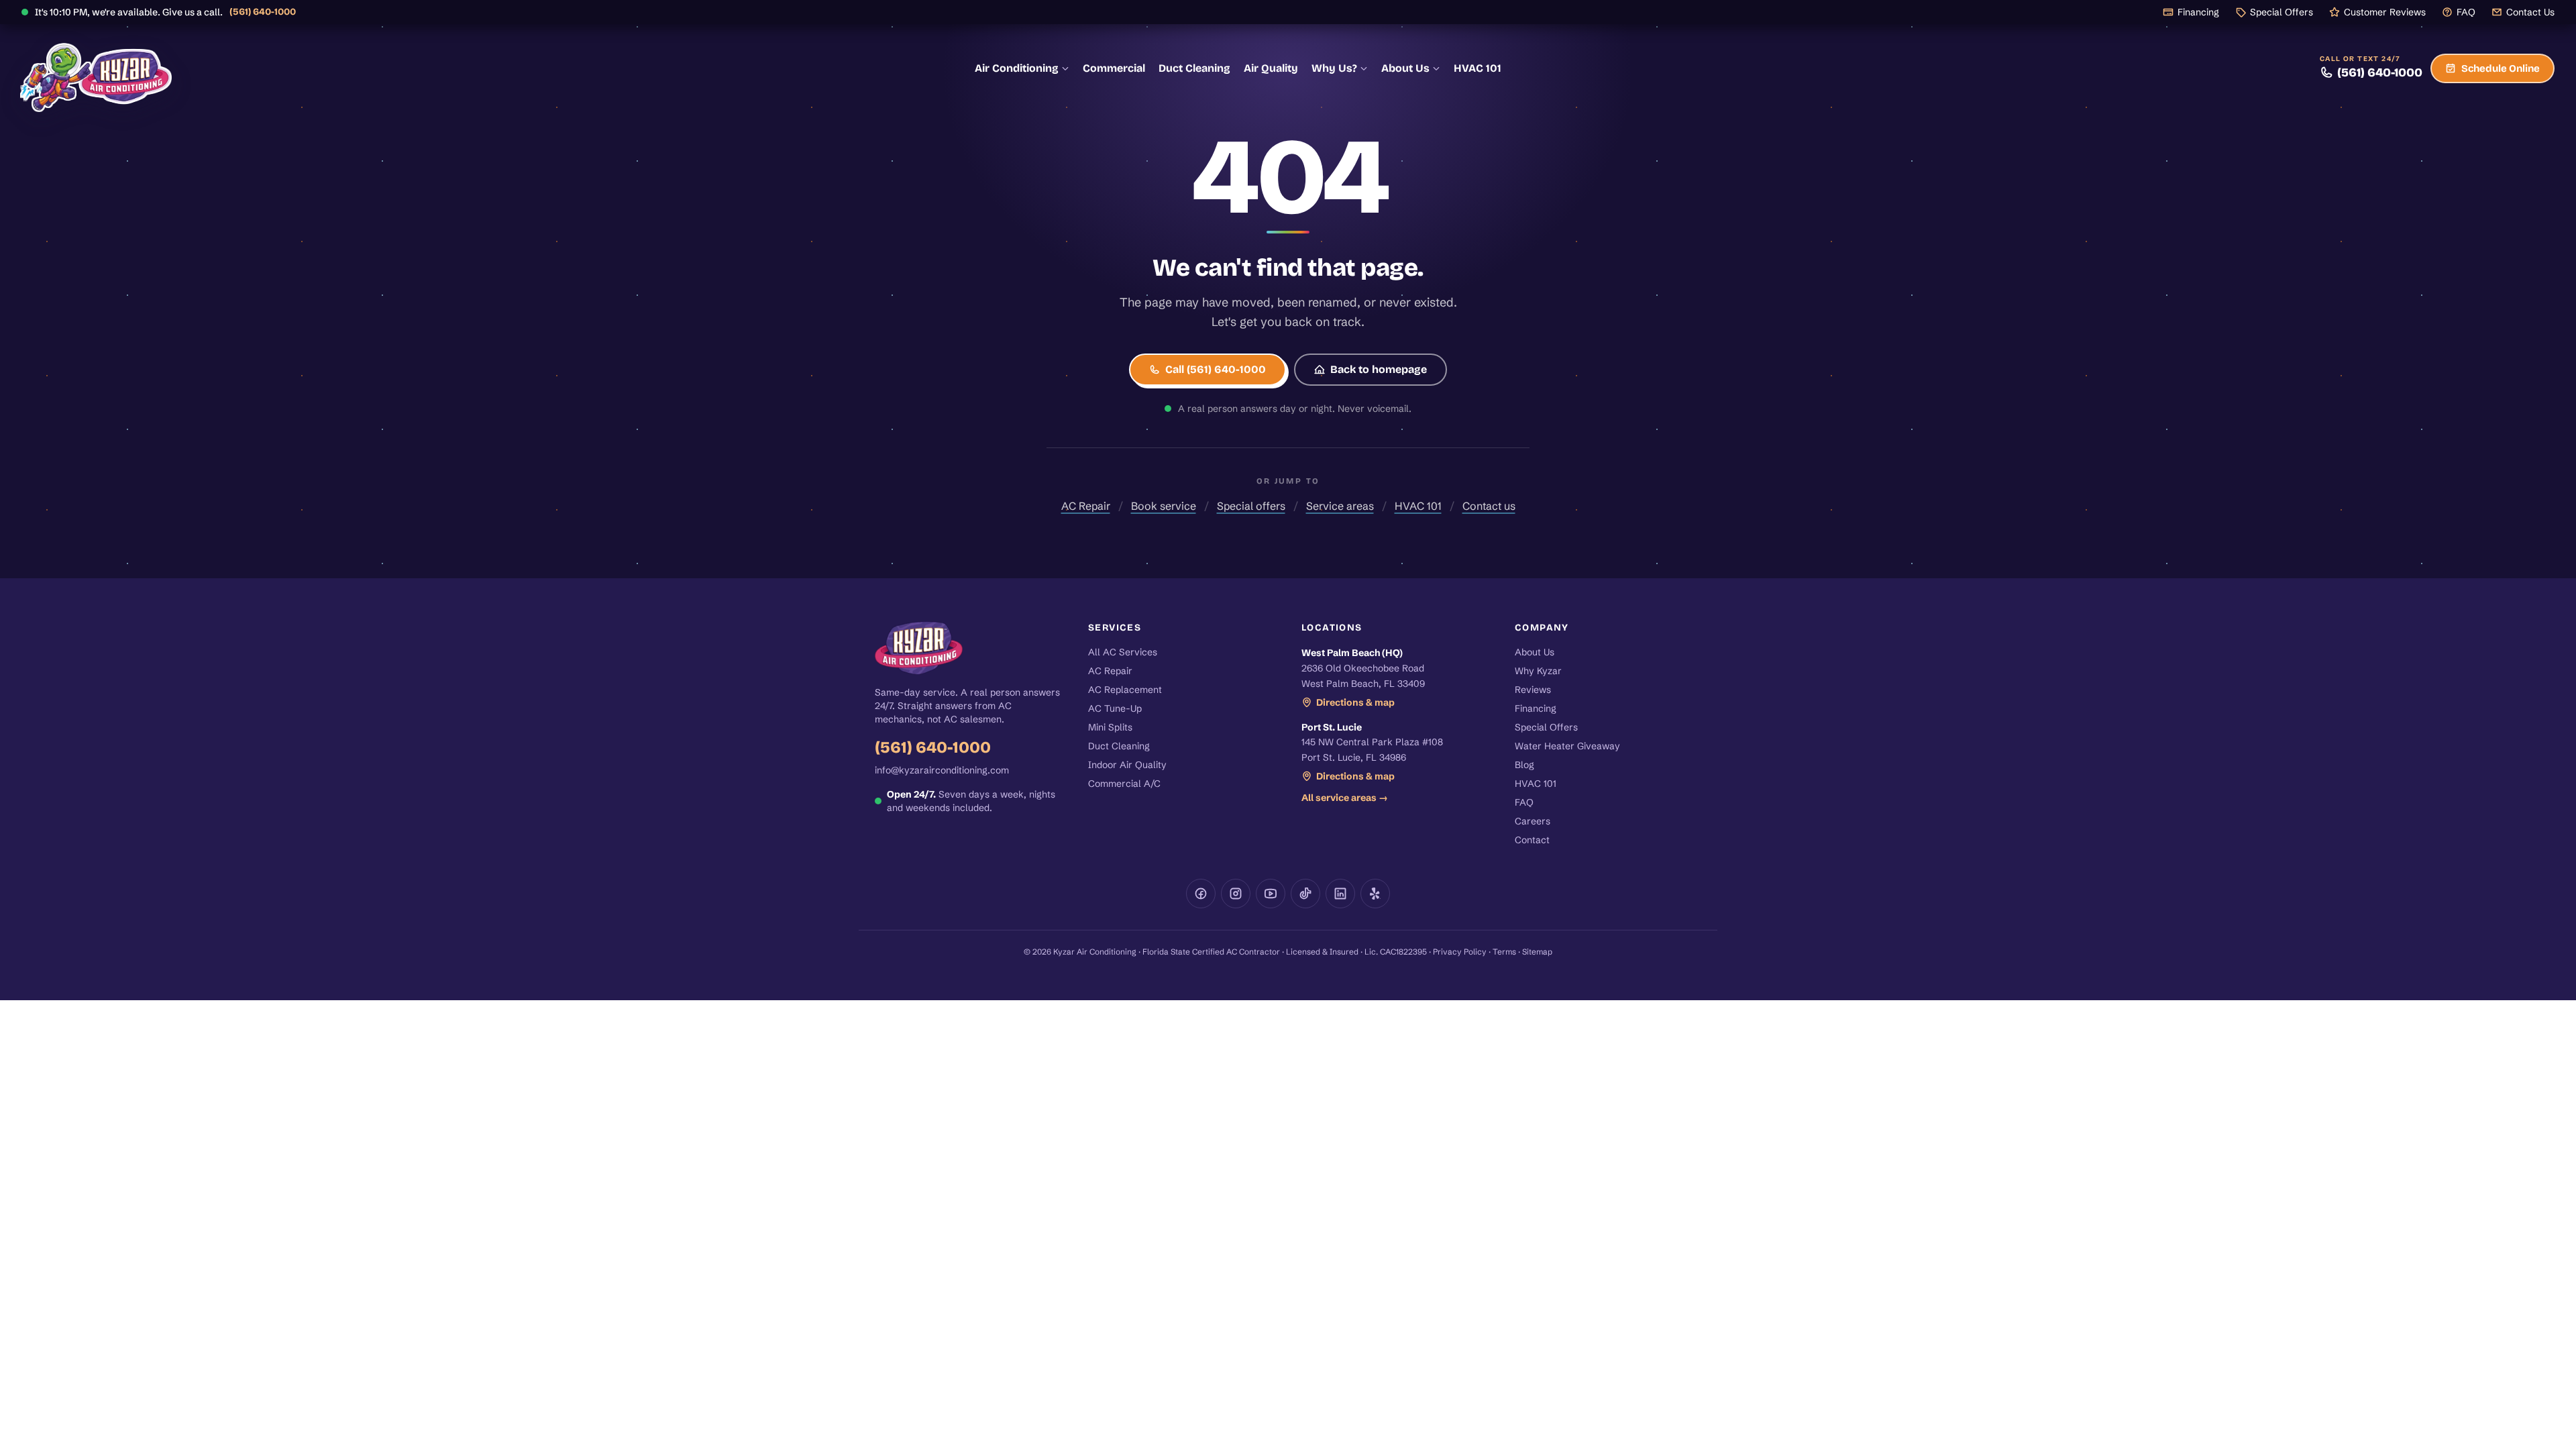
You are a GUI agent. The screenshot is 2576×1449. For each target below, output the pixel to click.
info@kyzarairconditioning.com (942, 770)
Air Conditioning (1017, 68)
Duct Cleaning (1194, 68)
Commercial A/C (1124, 784)
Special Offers (2282, 12)
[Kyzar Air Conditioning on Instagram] (1236, 894)
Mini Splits (1110, 727)
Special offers (1251, 506)
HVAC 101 (1478, 68)
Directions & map (1355, 702)
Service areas (1340, 506)
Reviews (1533, 690)
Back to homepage (1379, 369)
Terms (1504, 952)
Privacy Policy (1460, 952)
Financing (2198, 12)
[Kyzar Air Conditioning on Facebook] (1201, 894)
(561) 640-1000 (263, 12)
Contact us (1489, 506)
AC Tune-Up (1115, 708)
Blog (1524, 765)
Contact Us (2530, 12)
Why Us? (1334, 68)
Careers (1533, 821)
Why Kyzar (1538, 671)
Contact (1532, 840)
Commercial (1114, 68)
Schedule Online (2501, 68)
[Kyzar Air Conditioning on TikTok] (1305, 894)
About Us (1405, 68)
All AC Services (1123, 652)
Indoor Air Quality (1127, 765)
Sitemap (1537, 952)
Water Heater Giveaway (1567, 746)
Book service (1164, 506)
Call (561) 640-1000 (1216, 369)
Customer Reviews (2385, 12)
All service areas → (1345, 798)
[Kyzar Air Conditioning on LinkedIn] (1340, 894)
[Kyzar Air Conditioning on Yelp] (1375, 894)
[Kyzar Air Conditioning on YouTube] (1271, 894)
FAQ (2466, 12)
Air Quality (1271, 68)
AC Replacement (1125, 690)
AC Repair (1086, 506)
